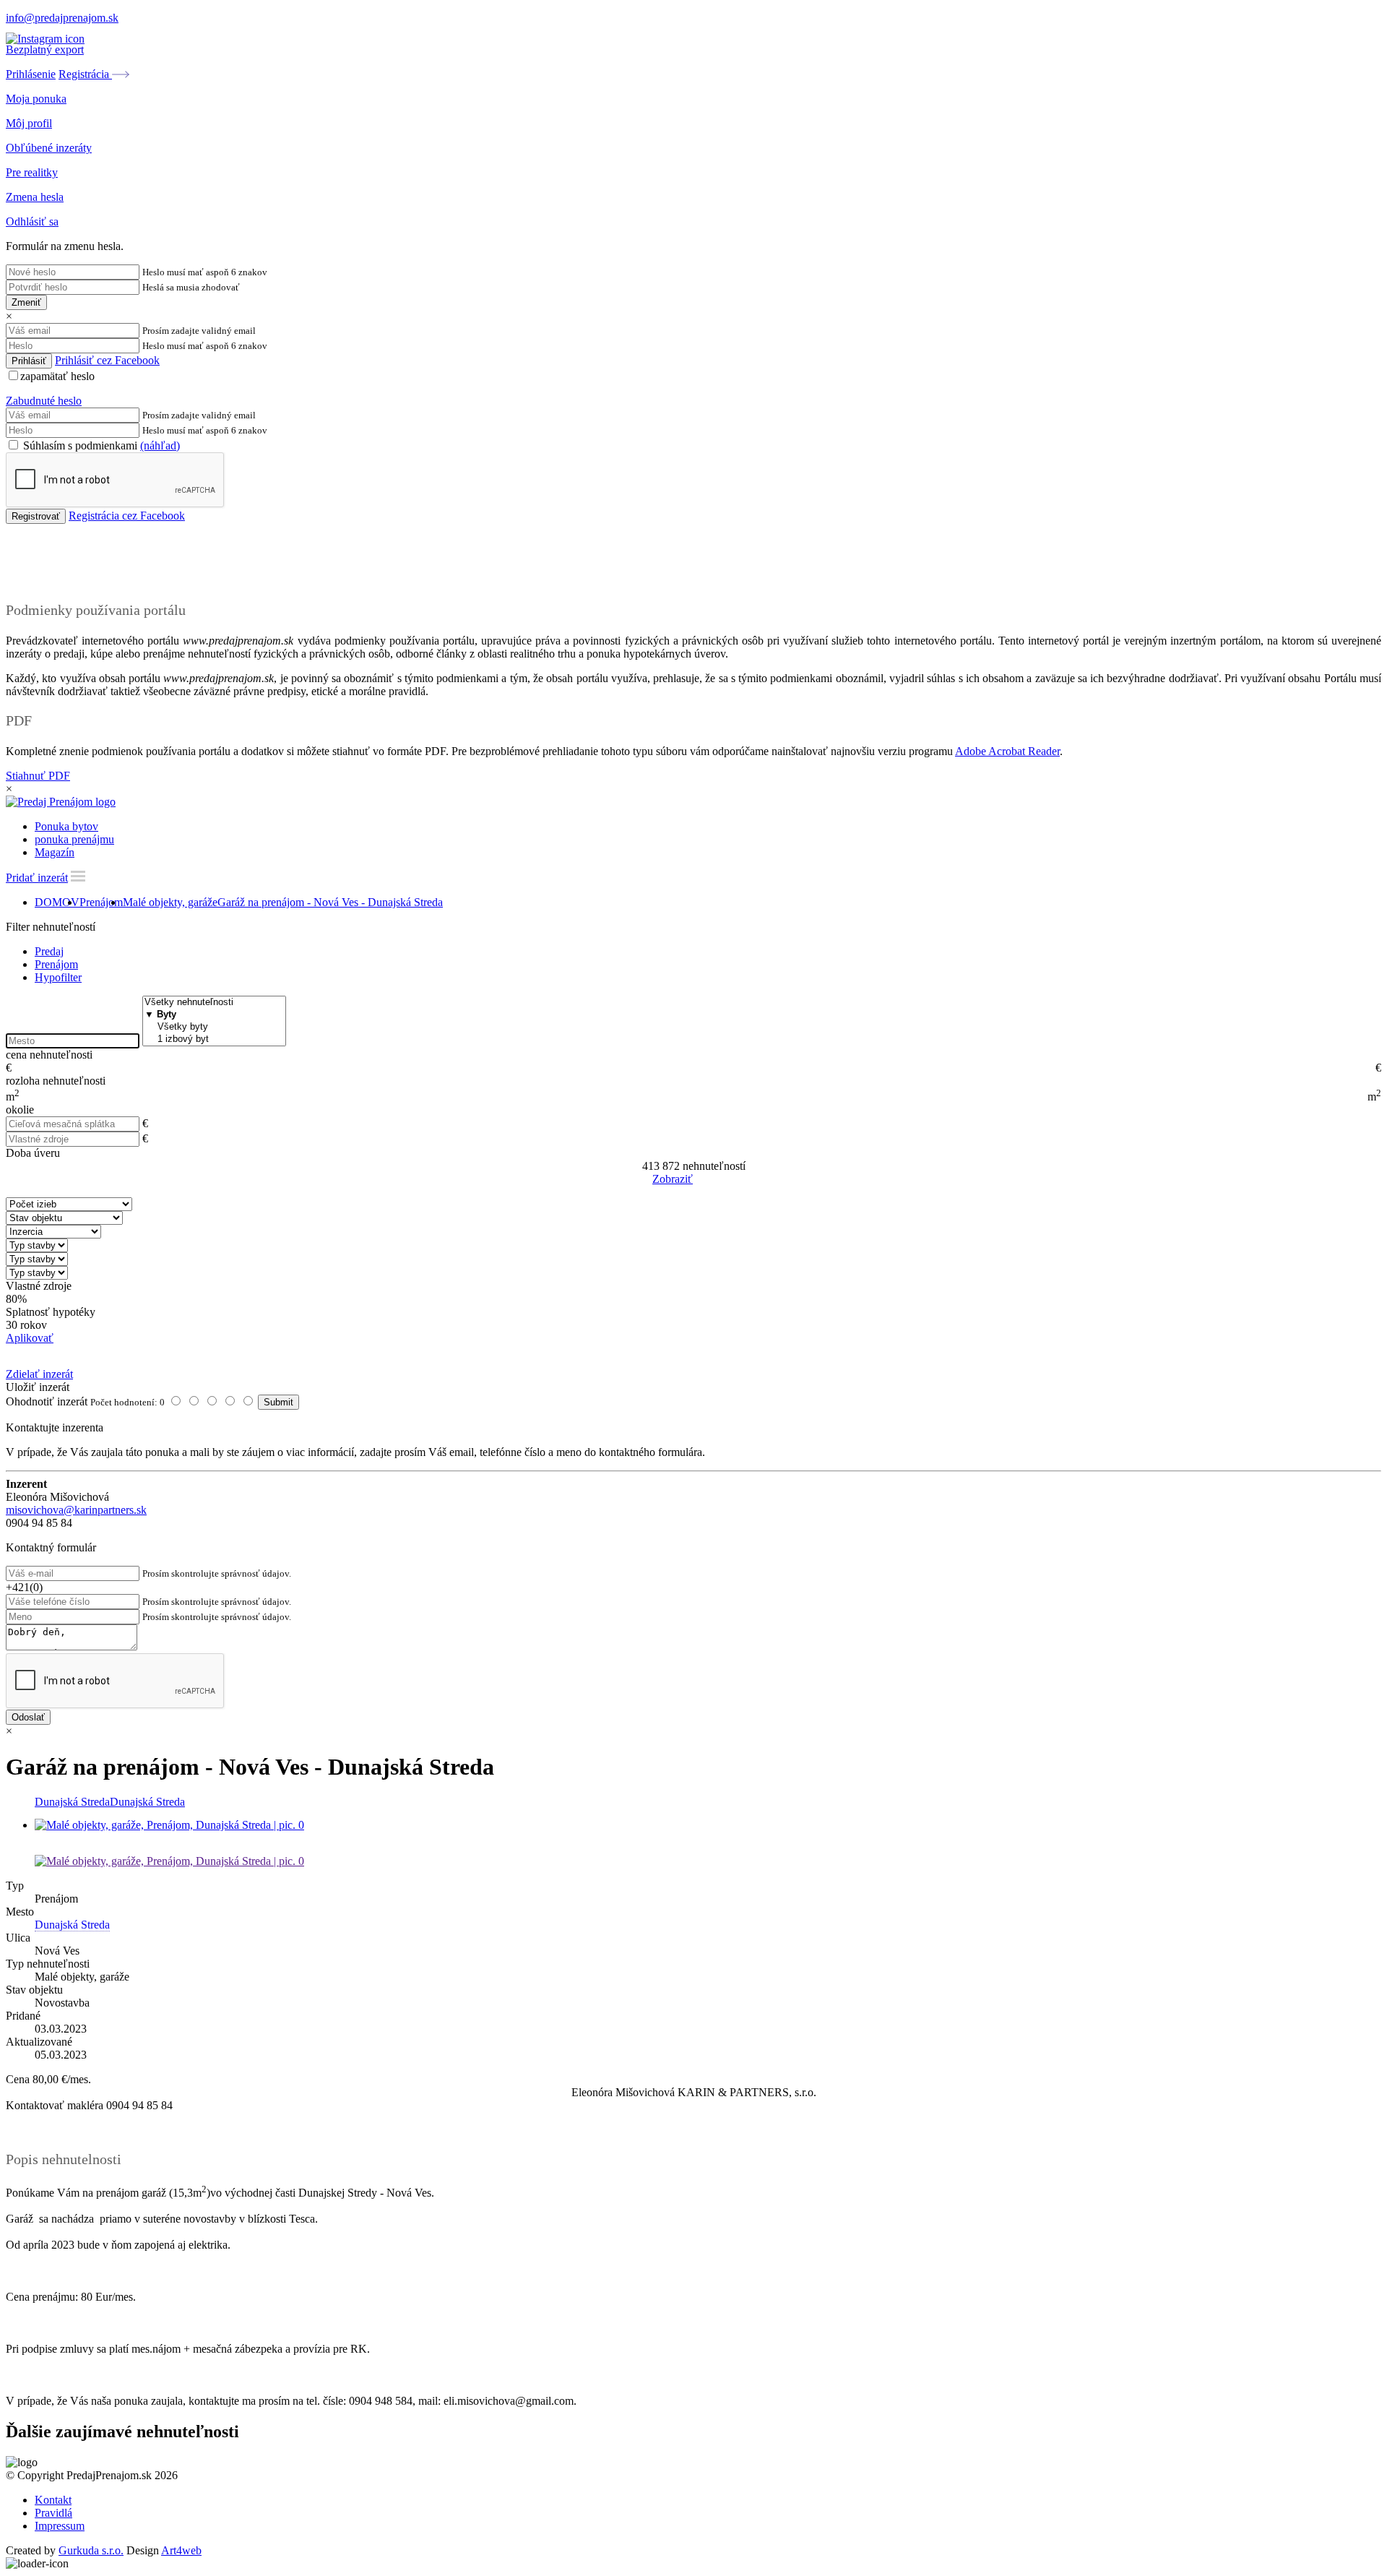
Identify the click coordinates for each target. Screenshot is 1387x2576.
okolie (20, 1110)
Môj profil (29, 123)
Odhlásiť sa (32, 221)
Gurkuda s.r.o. (91, 2550)
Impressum (60, 2526)
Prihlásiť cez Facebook (107, 360)
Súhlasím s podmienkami (100, 445)
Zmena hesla (35, 197)
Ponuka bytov (66, 826)
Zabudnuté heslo (44, 401)
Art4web (181, 2550)
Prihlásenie (31, 74)
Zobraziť (673, 1179)
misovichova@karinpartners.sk (76, 1510)
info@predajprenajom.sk (62, 18)
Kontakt (53, 2500)
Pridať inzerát (37, 878)
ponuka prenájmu (74, 839)
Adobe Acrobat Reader (1007, 751)
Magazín (55, 852)
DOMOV (57, 902)
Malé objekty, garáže (170, 902)
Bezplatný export (45, 49)
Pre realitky (32, 172)
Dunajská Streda (72, 1802)
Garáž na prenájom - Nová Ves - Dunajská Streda (330, 902)
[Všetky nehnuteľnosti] (214, 1003)
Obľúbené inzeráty (49, 148)
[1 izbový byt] (214, 1039)
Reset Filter (715, 1180)
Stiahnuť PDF (38, 776)
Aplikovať (30, 1338)
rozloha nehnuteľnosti (56, 1081)
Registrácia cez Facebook (127, 516)
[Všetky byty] (214, 1027)
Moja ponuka (36, 99)
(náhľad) (160, 445)
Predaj (49, 951)
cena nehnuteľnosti (49, 1055)
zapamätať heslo (57, 376)
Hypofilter (58, 977)
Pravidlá (53, 2513)
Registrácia (85, 74)
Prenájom (101, 902)
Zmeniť (26, 302)
